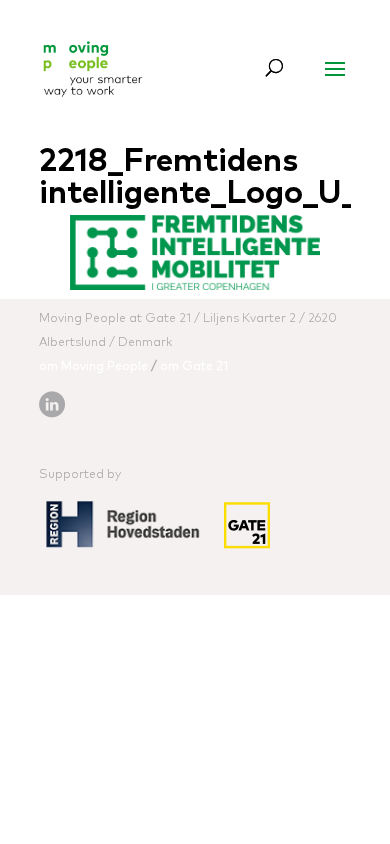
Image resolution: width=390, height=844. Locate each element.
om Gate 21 (194, 367)
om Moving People (93, 367)
